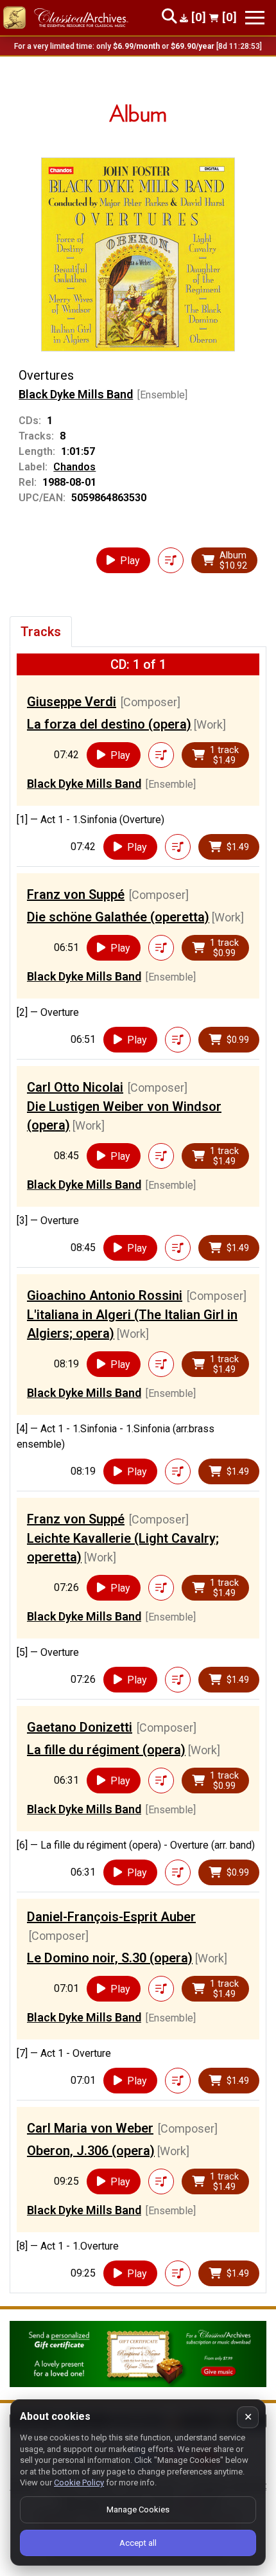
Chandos (74, 467)
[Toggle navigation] (255, 18)
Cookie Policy (79, 2483)
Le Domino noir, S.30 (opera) (110, 1958)
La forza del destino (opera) (109, 724)
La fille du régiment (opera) (106, 1750)
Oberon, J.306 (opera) (91, 2151)
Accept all (138, 2543)
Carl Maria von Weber (90, 2128)
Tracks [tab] (41, 632)
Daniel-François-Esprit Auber (111, 1917)
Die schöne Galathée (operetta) (118, 917)
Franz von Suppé (76, 894)
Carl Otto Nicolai (75, 1087)
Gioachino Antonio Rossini (105, 1295)
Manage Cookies (138, 2509)
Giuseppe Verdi (72, 702)
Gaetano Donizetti (80, 1727)
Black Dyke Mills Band (76, 394)
